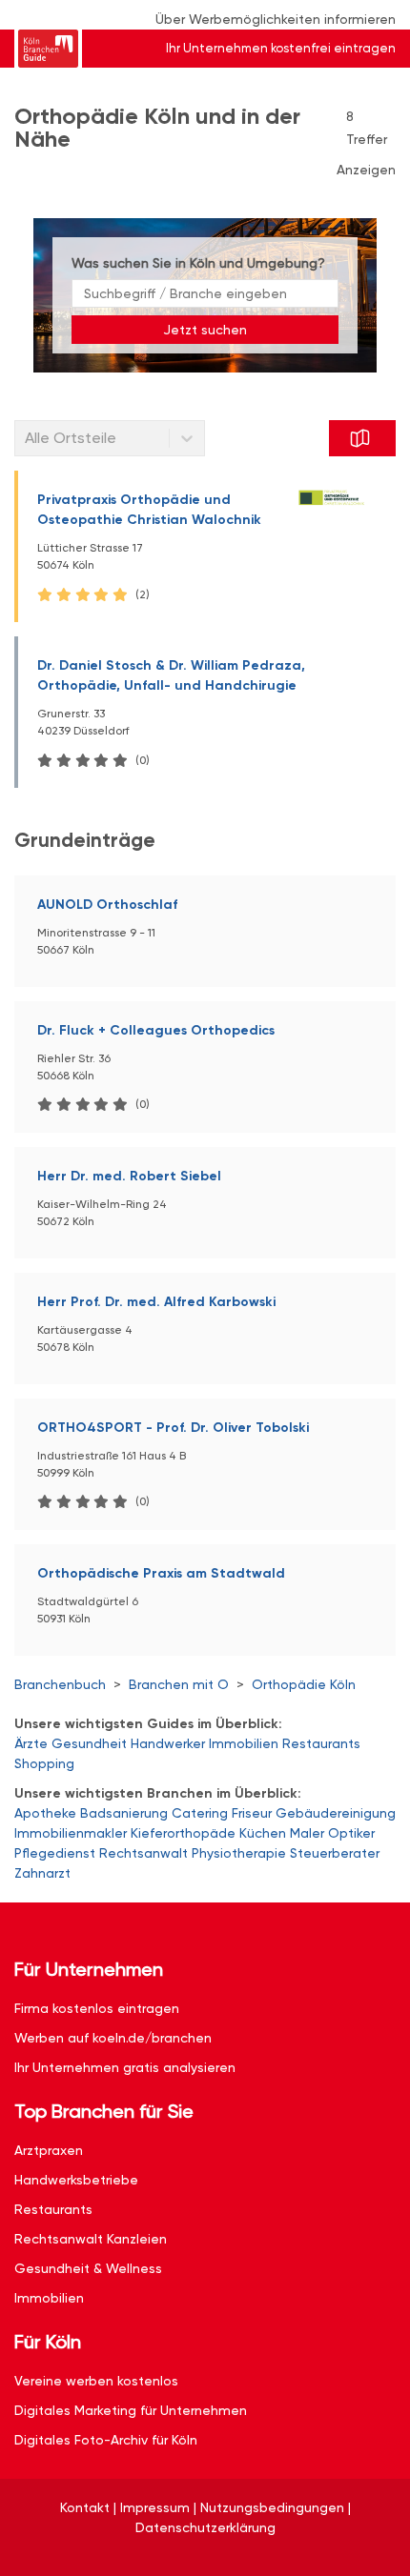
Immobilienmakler (71, 1833)
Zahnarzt (42, 1873)
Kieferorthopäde (183, 1833)
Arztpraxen (49, 2150)
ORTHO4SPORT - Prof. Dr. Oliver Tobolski (173, 1428)
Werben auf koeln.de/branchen (113, 2038)
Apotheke (45, 1813)
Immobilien (244, 1743)
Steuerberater (335, 1853)
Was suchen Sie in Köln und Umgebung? (198, 263)
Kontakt (85, 2507)
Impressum (155, 2507)
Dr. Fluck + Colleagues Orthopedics (156, 1030)
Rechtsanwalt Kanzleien (91, 2239)
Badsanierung (124, 1813)
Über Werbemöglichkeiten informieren (276, 19)
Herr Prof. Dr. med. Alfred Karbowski (156, 1302)
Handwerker (168, 1743)
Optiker (351, 1833)
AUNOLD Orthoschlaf (107, 905)
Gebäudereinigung (336, 1813)
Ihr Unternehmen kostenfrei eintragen (281, 48)
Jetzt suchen (205, 330)
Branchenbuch (60, 1684)
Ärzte (31, 1743)
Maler (307, 1833)
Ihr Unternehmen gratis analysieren (125, 2067)
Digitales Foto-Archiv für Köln (106, 2440)
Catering (200, 1813)
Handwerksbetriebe (76, 2180)
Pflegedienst (55, 1853)
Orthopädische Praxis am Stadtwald (161, 1573)
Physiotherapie (239, 1853)
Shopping (44, 1763)
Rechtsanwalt (143, 1853)
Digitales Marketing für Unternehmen (131, 2410)
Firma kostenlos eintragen (97, 2008)
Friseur (252, 1813)
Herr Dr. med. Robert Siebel (129, 1176)
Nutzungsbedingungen (272, 2507)
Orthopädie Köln (304, 1684)
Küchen (263, 1833)
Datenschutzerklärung (205, 2527)
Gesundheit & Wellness (88, 2268)
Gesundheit (89, 1743)
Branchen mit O (179, 1684)
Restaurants (321, 1743)
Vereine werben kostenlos (96, 2381)
